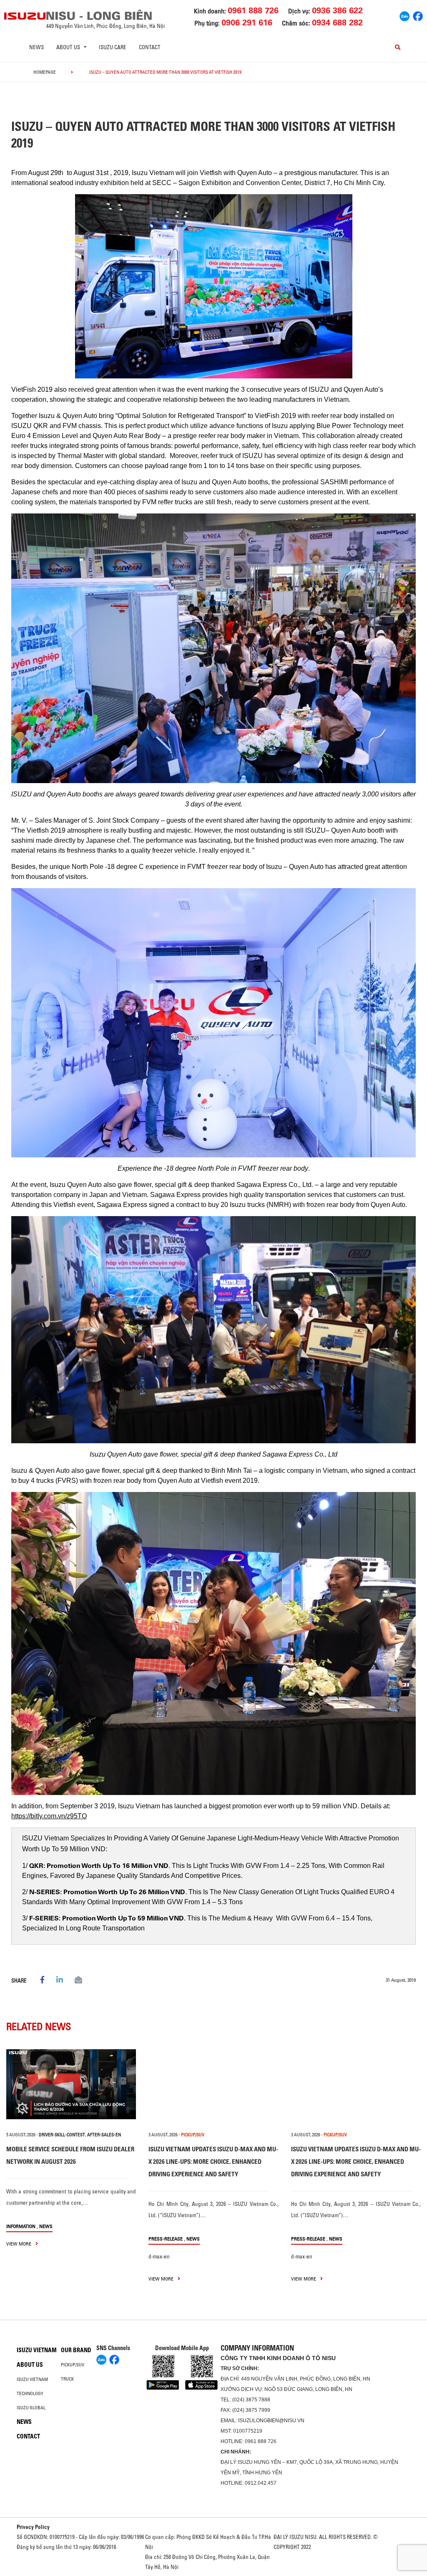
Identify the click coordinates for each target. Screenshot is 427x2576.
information (21, 2226)
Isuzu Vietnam (37, 2350)
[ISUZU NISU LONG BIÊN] (25, 16)
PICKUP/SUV (193, 2135)
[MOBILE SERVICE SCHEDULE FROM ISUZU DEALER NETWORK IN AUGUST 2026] (71, 2084)
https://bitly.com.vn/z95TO (49, 1816)
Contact (150, 47)
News (36, 47)
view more (19, 2244)
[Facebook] (418, 15)
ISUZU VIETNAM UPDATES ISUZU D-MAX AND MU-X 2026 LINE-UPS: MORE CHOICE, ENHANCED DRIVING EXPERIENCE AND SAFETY (213, 2162)
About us (30, 2365)
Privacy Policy (33, 2527)
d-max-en (159, 2256)
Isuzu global (31, 2408)
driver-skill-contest (62, 2135)
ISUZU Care (113, 47)
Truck (67, 2379)
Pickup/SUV (73, 2365)
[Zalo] (404, 15)
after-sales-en (104, 2135)
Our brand (76, 2350)
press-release (166, 2239)
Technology (30, 2393)
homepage (45, 72)
